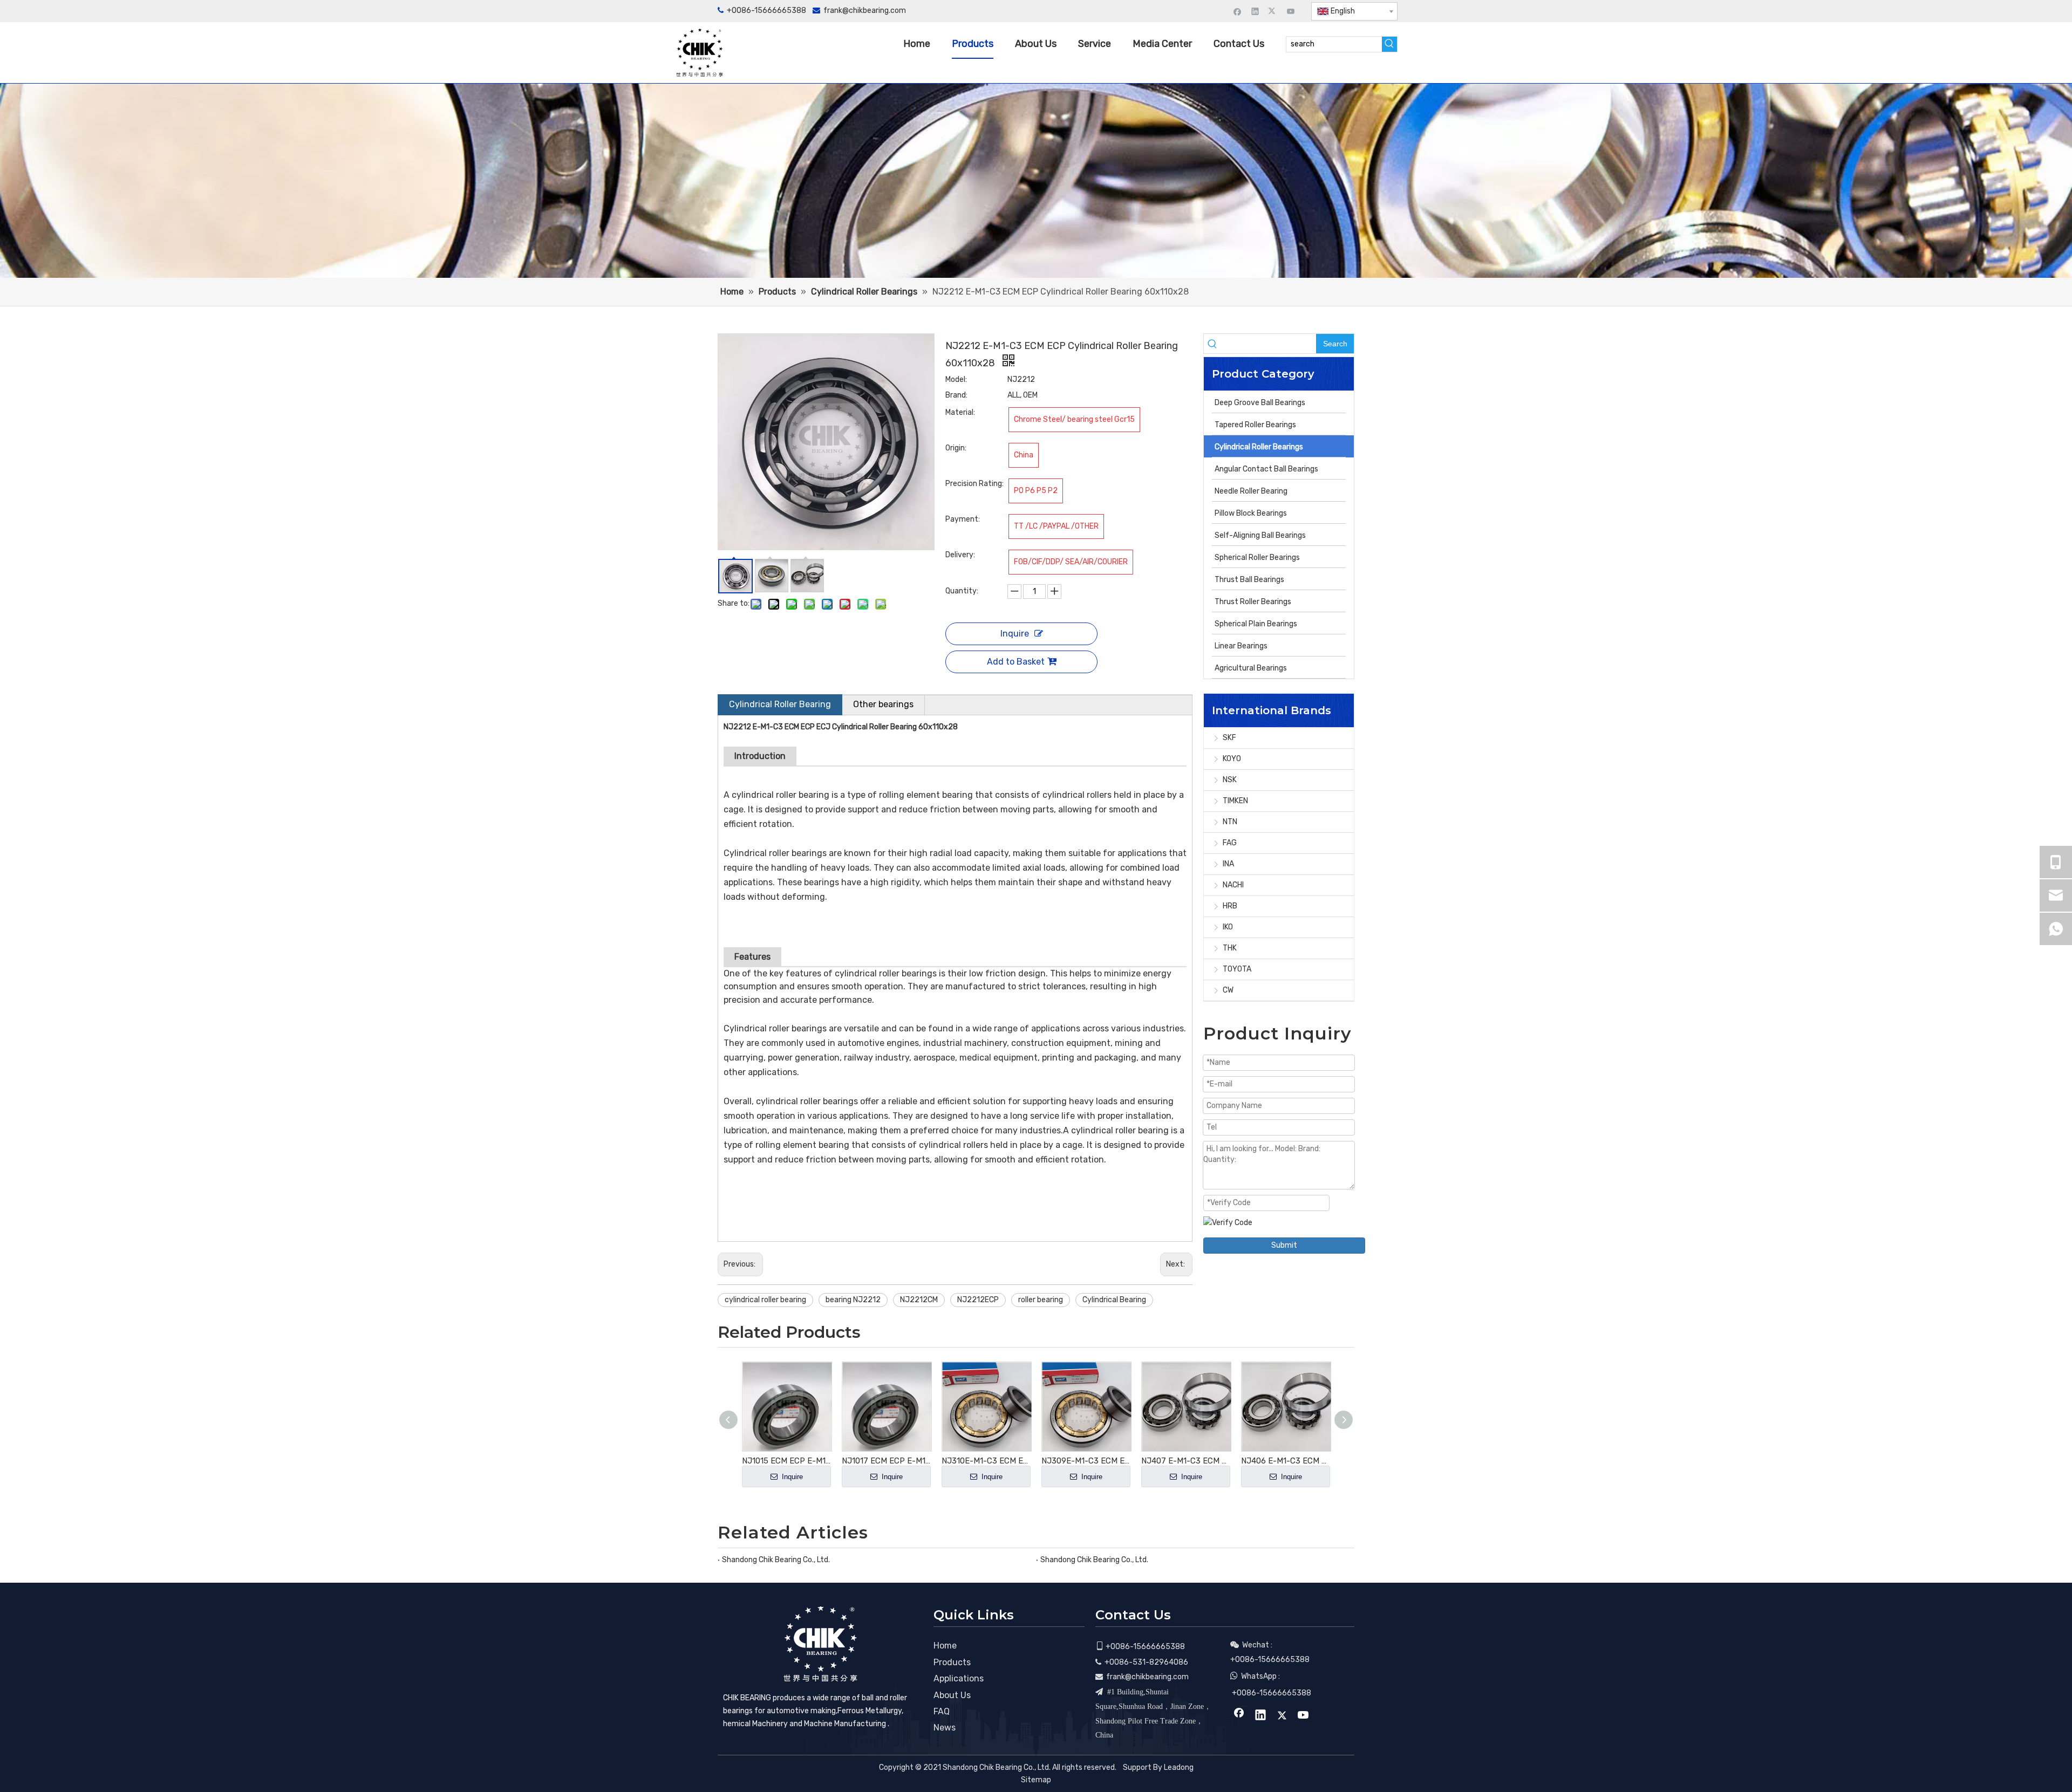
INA (1228, 864)
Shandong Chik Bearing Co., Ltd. (776, 1560)
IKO (1228, 927)
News (945, 1728)
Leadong (1179, 1767)
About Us (952, 1695)
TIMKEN (1235, 801)
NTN (1230, 822)
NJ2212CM (919, 1300)
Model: (956, 379)
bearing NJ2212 (853, 1300)
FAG (1230, 843)
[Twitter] (1273, 11)
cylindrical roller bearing (765, 1300)
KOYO (1232, 759)
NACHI (1233, 885)
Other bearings (883, 704)
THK (1230, 948)
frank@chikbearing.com (865, 11)
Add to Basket (1016, 662)
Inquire (1015, 634)
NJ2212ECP (978, 1300)
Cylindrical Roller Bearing (780, 704)
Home (945, 1646)
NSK (1230, 780)
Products (952, 1662)
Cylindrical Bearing (1114, 1300)
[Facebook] (1238, 11)
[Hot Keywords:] (1389, 44)
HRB (1230, 906)
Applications (959, 1678)
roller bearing (1041, 1300)
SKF (1229, 738)
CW (1228, 990)
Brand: (956, 395)
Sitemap (1036, 1780)
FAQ (942, 1711)
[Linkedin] (1255, 11)
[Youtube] (1291, 11)
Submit (1284, 1245)
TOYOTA (1237, 969)
